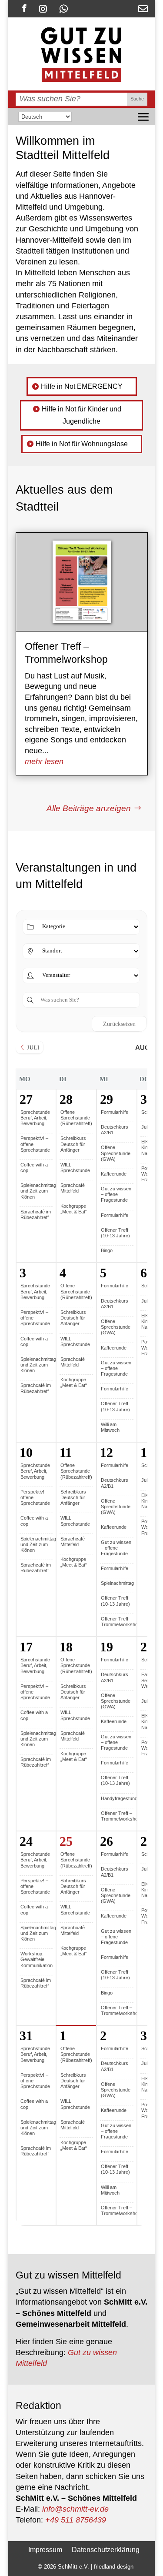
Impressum (45, 2549)
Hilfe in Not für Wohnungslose (82, 444)
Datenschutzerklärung (106, 2549)
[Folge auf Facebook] (24, 8)
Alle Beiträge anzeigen (89, 808)
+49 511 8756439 (76, 2520)
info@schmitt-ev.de (75, 2509)
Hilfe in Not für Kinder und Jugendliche (81, 415)
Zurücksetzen (119, 1024)
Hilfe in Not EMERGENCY (82, 386)
